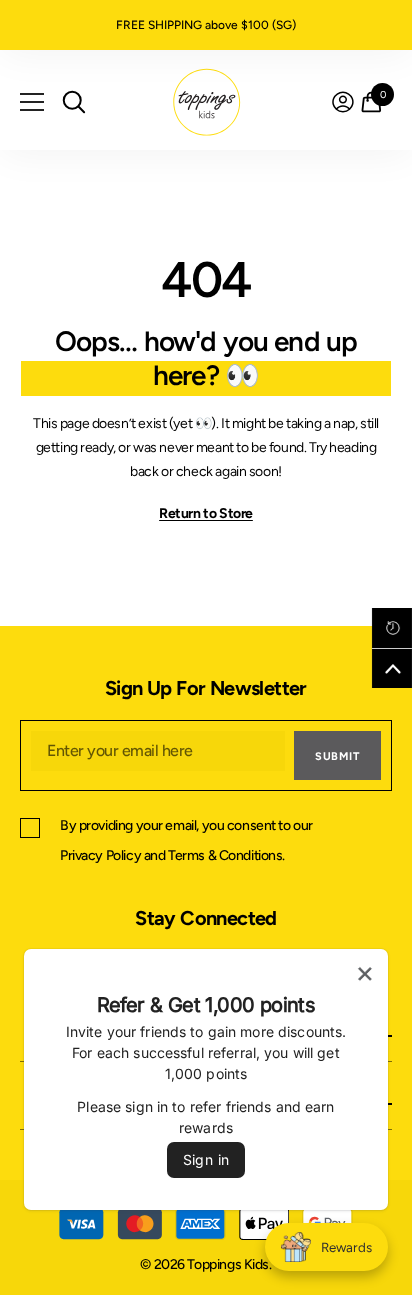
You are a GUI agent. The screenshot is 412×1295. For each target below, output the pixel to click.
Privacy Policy (100, 855)
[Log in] (343, 102)
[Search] (74, 102)
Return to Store (206, 513)
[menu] (32, 102)
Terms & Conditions (225, 855)
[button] (392, 628)
